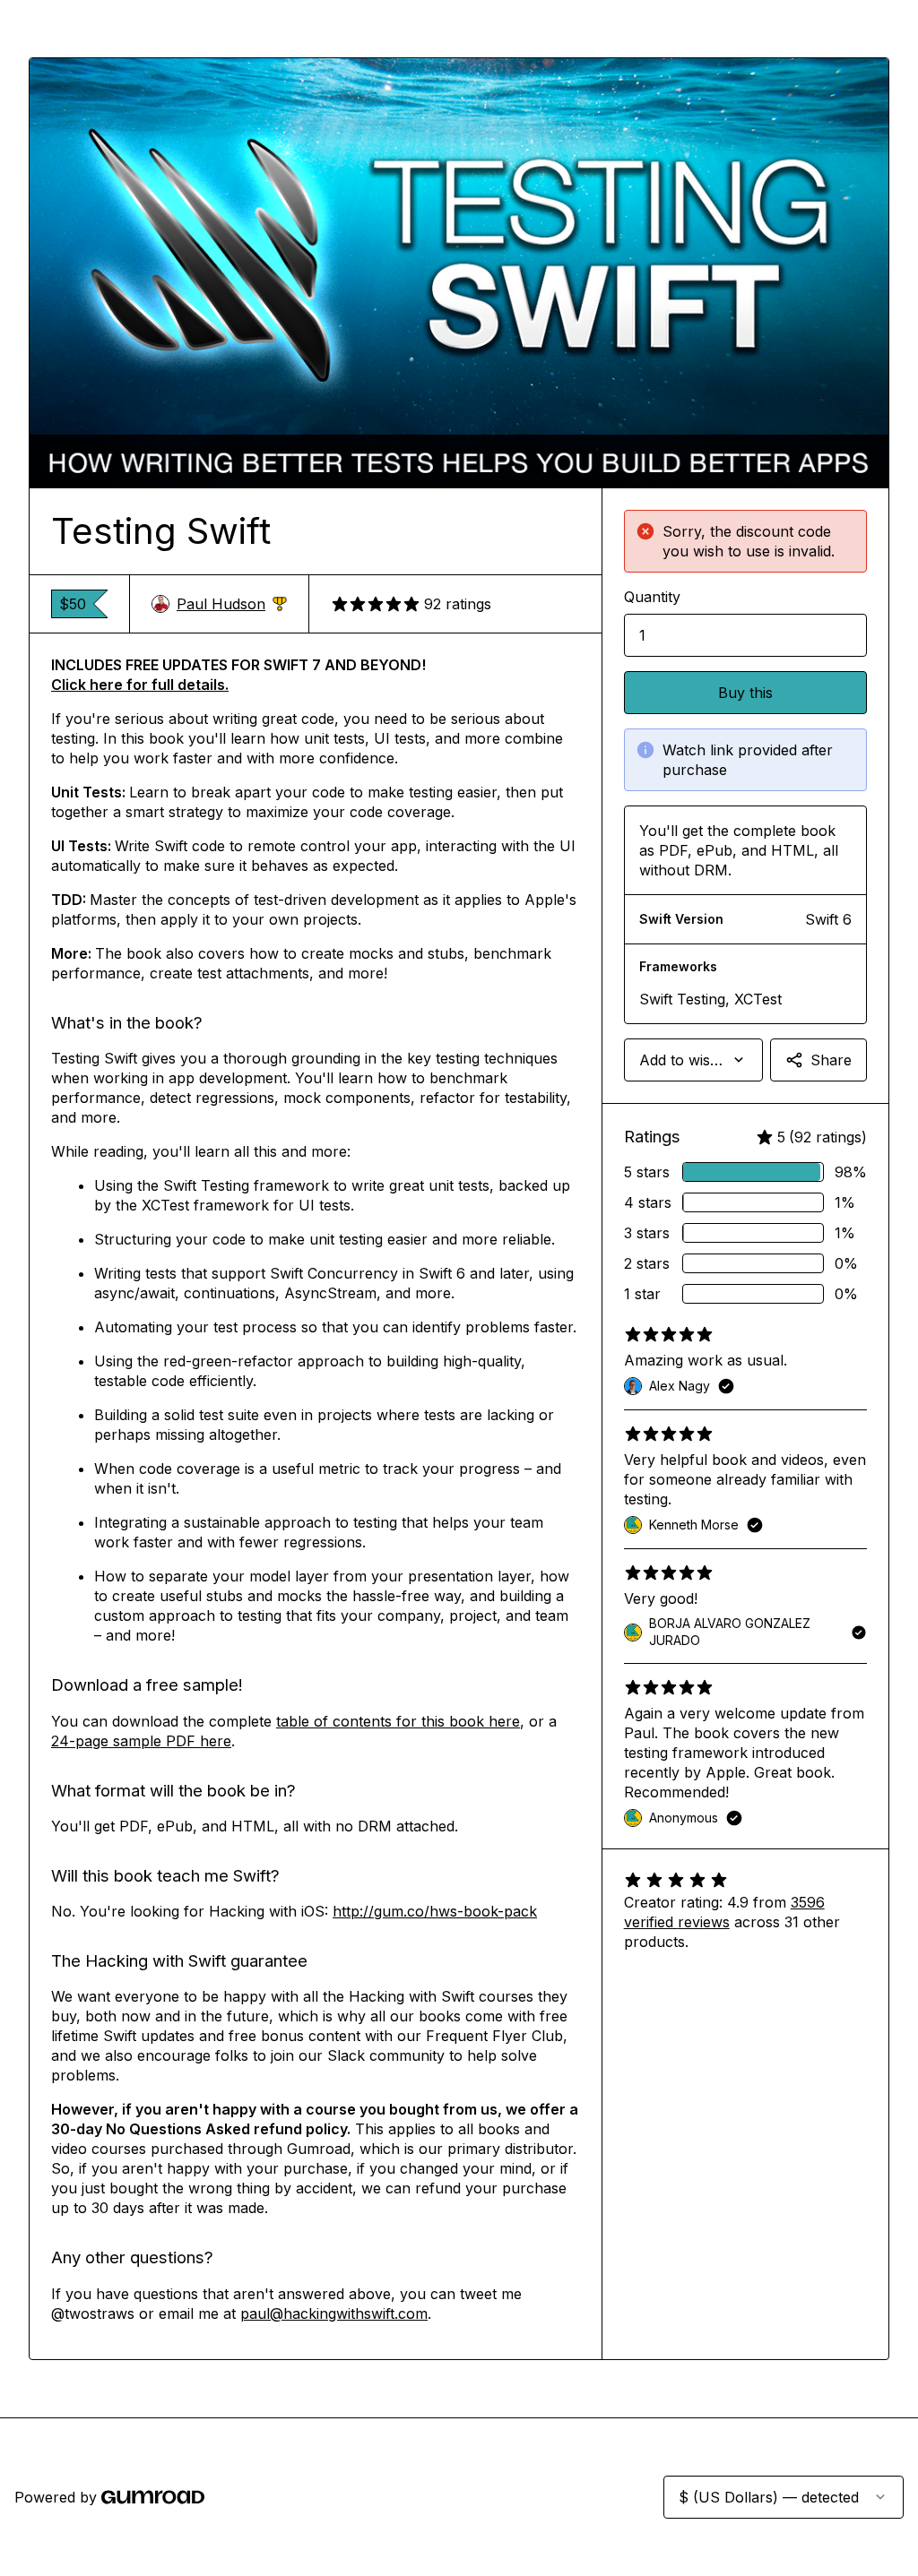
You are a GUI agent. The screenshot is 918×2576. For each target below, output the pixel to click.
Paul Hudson (232, 604)
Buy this (745, 693)
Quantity (652, 597)
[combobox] (693, 1060)
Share (831, 1060)
